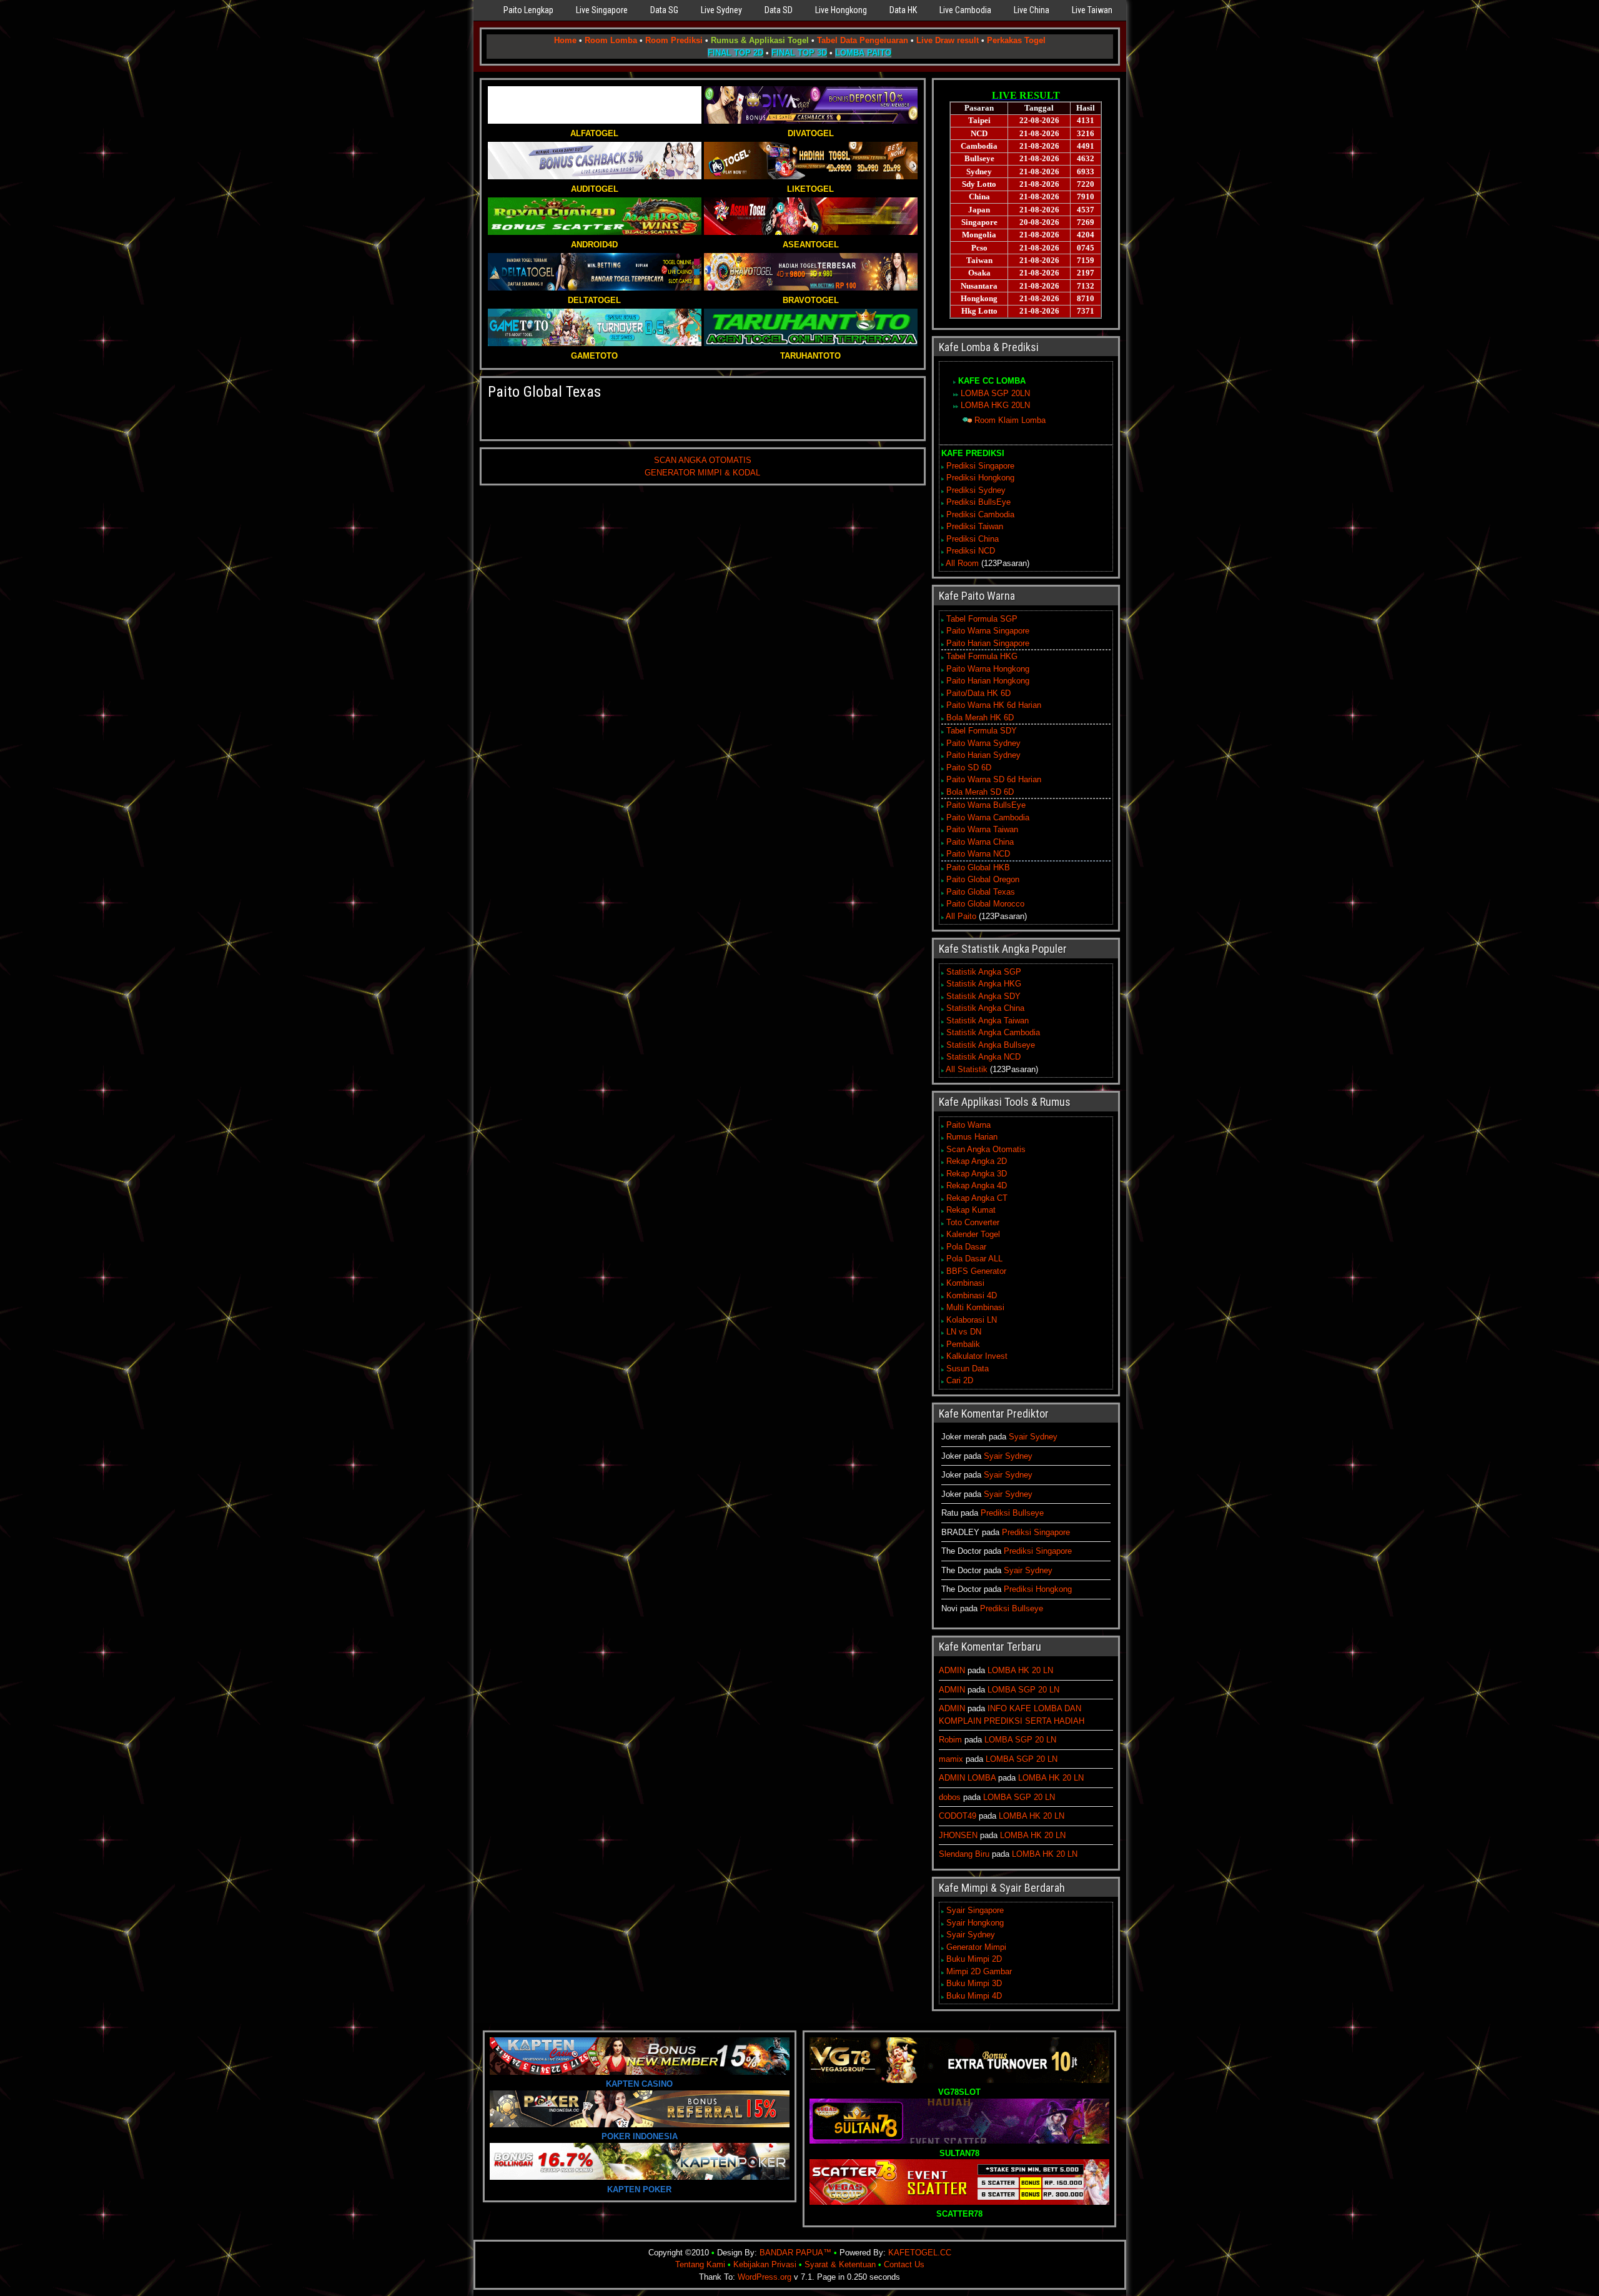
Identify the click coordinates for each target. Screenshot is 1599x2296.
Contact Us (904, 2264)
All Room (962, 563)
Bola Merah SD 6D (980, 792)
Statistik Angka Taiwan (988, 1021)
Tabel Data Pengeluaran (863, 40)
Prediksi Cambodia (980, 514)
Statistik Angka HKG (984, 984)
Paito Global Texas (544, 392)
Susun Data (968, 1369)
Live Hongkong (841, 10)
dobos (950, 1797)
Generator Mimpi (976, 1947)
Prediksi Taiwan (975, 526)
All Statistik (967, 1069)
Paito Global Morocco (985, 904)
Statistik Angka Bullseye (991, 1045)
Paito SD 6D (969, 768)
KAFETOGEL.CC (920, 2253)
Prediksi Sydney (976, 490)
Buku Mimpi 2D (974, 1959)
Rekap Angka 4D (977, 1185)
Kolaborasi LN (972, 1320)
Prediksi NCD (971, 551)
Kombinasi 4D (972, 1295)
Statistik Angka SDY (983, 996)
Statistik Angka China (985, 1008)
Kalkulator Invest (977, 1356)
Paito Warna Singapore (988, 631)
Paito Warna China (980, 842)
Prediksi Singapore (980, 466)
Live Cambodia (965, 10)
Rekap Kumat (971, 1210)
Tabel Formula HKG (982, 656)
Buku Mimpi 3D (974, 1983)
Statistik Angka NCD (983, 1057)
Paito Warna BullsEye (986, 805)
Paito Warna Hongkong (988, 669)
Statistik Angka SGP (984, 972)
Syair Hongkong (975, 1923)
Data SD (779, 10)
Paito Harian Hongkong (988, 681)
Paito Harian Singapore (988, 643)
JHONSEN (958, 1835)
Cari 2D (960, 1380)
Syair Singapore (975, 1910)
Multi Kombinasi (975, 1307)
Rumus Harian (972, 1137)
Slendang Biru (964, 1854)
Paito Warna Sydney (983, 743)
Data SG (664, 10)
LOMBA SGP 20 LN (1023, 1690)
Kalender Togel (973, 1234)
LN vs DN (964, 1332)
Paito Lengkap (528, 10)
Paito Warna (968, 1125)
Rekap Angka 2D (977, 1161)
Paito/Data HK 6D (978, 693)
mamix (951, 1759)
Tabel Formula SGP (982, 619)
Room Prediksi (674, 40)
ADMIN (952, 1670)
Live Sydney (721, 10)
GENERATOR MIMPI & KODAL (702, 473)
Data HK (903, 10)
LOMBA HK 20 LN (1020, 1670)
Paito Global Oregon (983, 879)
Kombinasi (965, 1283)
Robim (950, 1740)
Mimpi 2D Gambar (979, 1971)
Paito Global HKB (978, 867)
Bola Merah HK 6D (980, 718)
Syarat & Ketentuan (840, 2264)
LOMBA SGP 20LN (995, 393)
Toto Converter (973, 1222)
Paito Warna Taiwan (982, 829)
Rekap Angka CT (977, 1198)
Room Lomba (611, 40)
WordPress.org (765, 2277)
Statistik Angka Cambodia (993, 1032)
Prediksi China (973, 539)
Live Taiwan (1092, 10)
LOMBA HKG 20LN (995, 405)
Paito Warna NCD (978, 854)
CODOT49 (958, 1816)
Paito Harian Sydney (983, 755)
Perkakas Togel (1016, 40)
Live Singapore (602, 10)
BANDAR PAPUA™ (795, 2253)
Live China (1032, 10)
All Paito (961, 916)
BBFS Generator (976, 1271)
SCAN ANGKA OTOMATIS (703, 460)
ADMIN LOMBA (967, 1778)
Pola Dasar (966, 1247)
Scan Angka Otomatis (986, 1149)
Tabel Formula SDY (982, 731)
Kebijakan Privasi (765, 2264)
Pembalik (963, 1344)
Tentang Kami (700, 2264)
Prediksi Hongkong (980, 478)
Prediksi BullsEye (978, 502)
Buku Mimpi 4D (974, 1996)
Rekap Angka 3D (977, 1174)
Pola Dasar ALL (974, 1259)
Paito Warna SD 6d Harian (994, 779)
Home (565, 40)
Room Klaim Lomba (1010, 420)
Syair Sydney (1033, 1437)
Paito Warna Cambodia (988, 818)
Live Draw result (948, 40)
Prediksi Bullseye (1012, 1513)
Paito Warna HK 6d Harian (994, 705)
